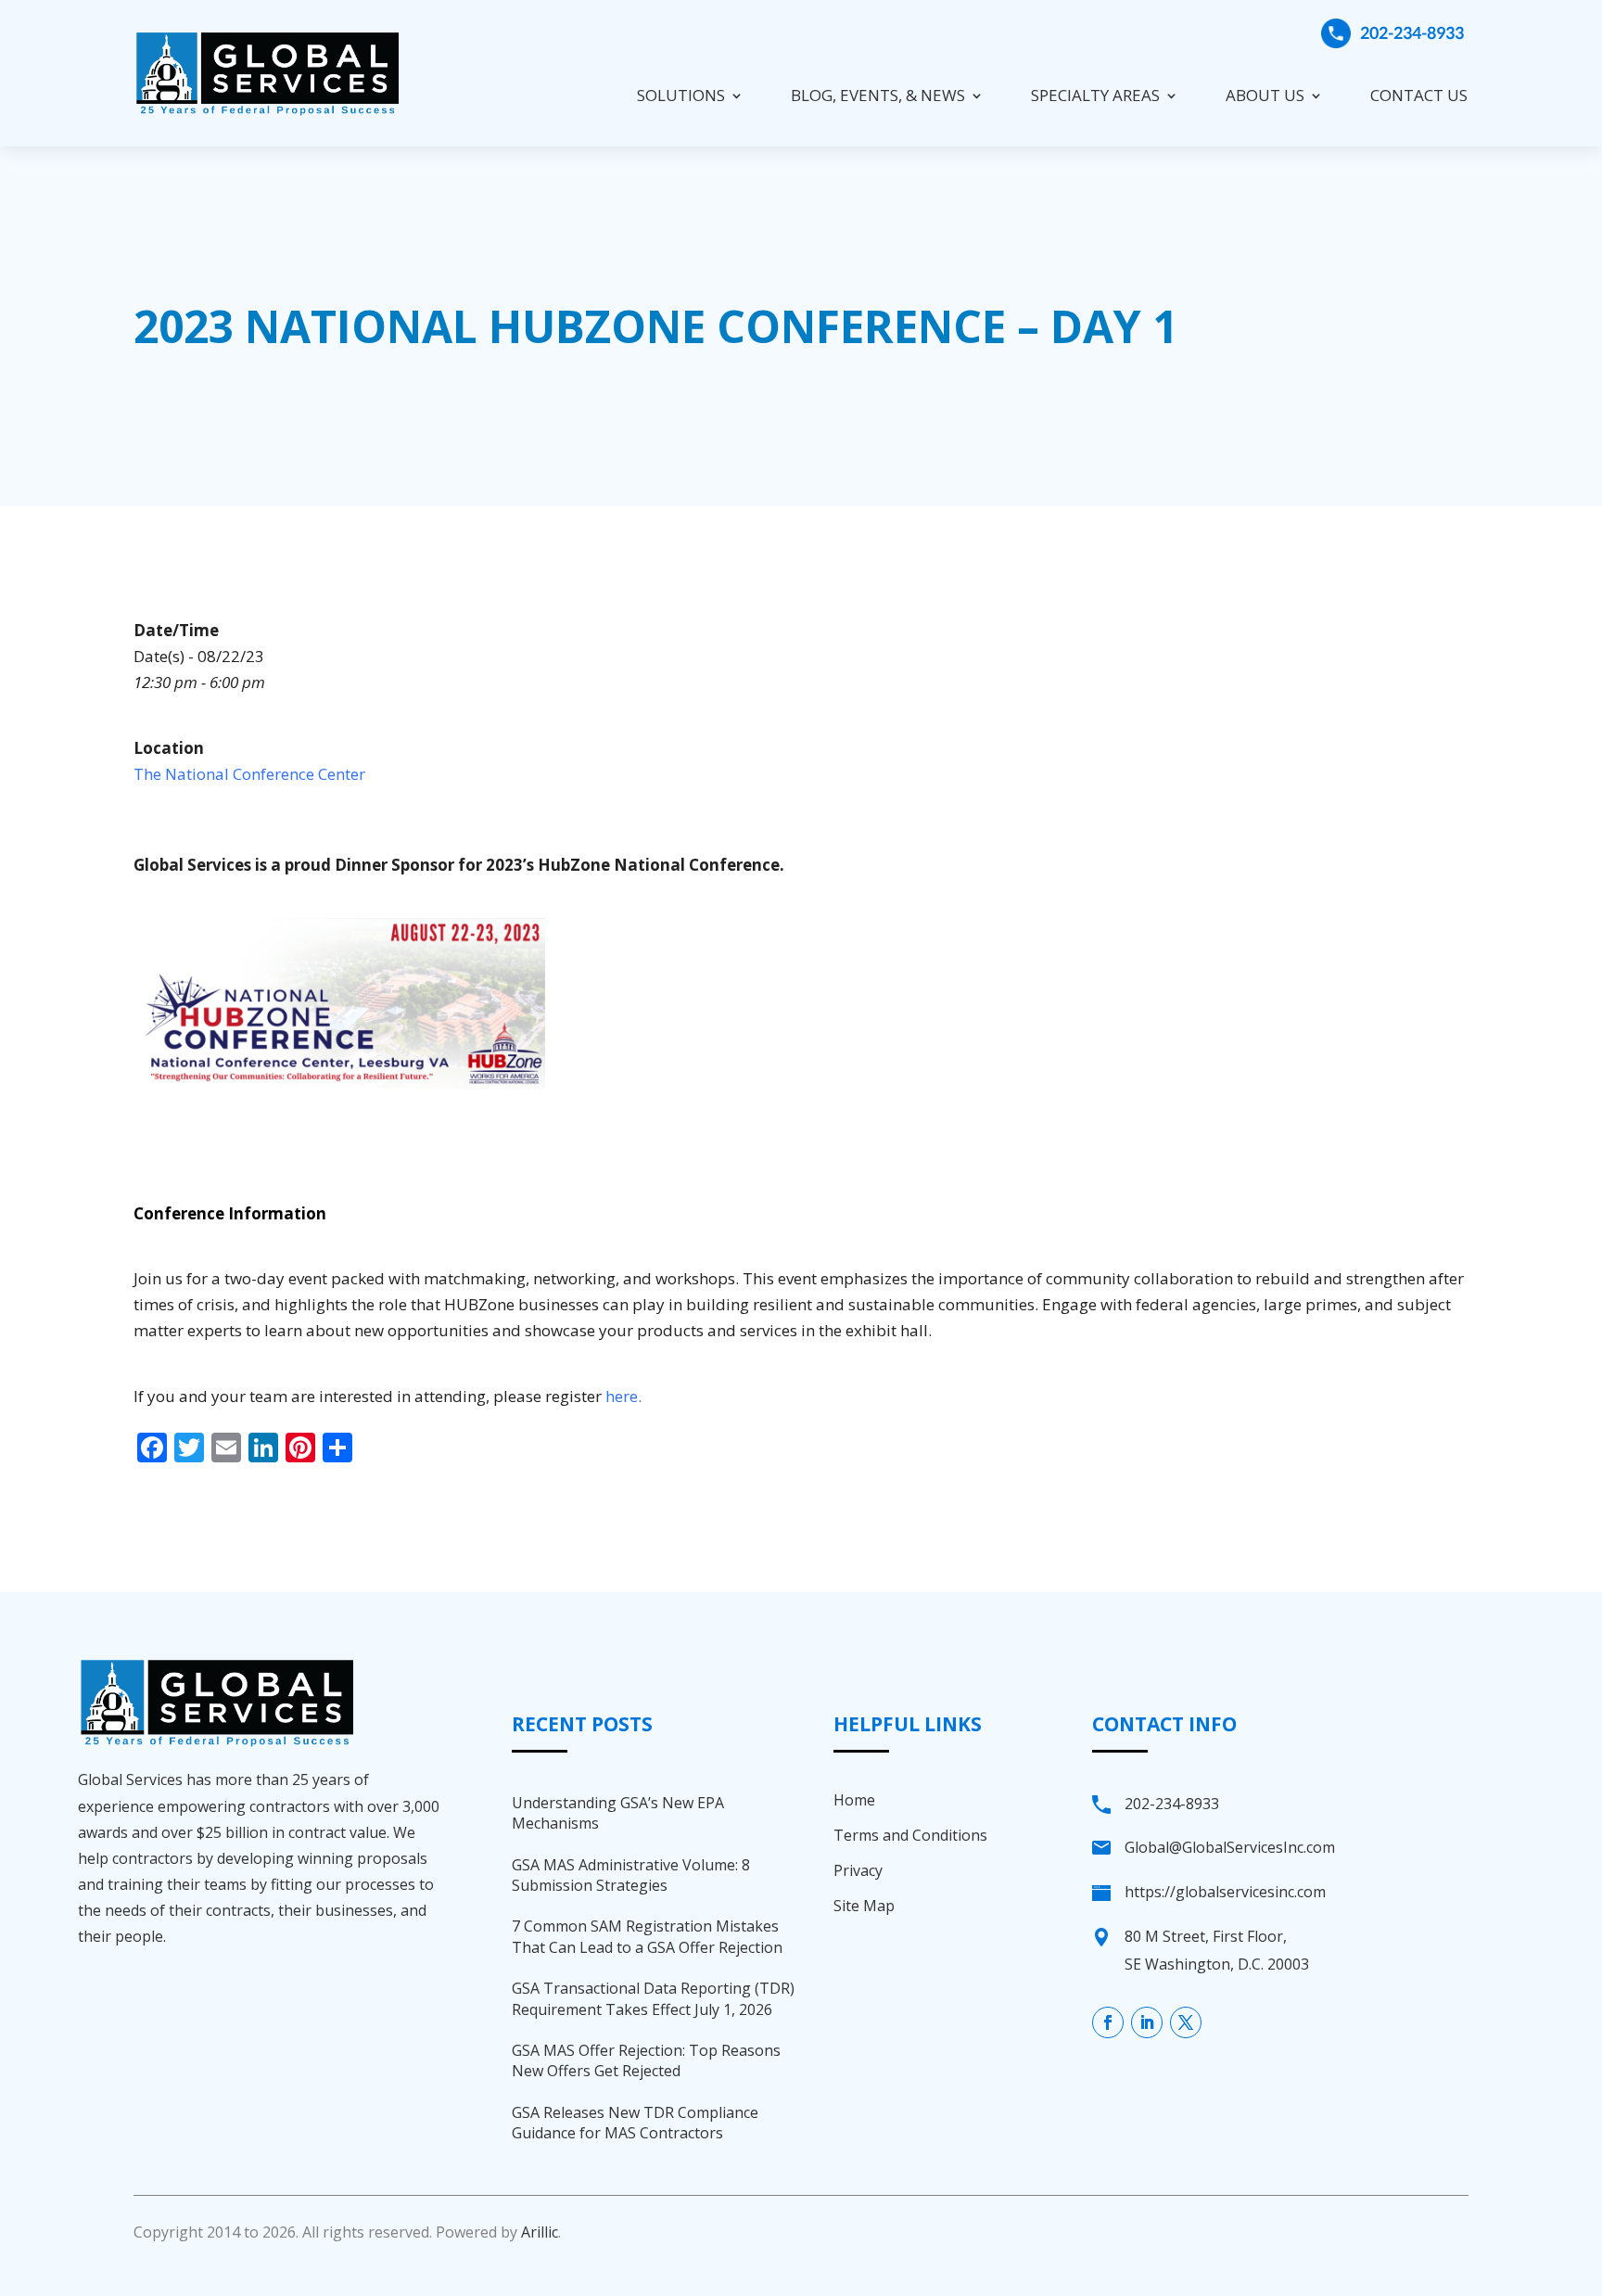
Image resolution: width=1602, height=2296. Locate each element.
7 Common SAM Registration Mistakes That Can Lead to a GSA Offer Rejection (647, 1936)
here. (623, 1396)
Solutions (681, 95)
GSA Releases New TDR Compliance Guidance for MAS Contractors (635, 2123)
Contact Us (1419, 95)
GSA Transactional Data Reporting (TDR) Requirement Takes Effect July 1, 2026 (653, 1998)
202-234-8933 (1412, 32)
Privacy (858, 1870)
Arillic (540, 2232)
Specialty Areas (1095, 95)
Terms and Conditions (910, 1835)
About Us (1265, 95)
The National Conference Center (249, 774)
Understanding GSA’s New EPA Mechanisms (618, 1813)
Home (854, 1800)
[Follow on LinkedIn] (1147, 2022)
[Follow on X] (1186, 2022)
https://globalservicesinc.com (1225, 1892)
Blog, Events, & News (878, 95)
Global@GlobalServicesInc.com (1230, 1847)
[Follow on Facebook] (1108, 2022)
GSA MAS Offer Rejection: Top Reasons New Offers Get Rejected (646, 2060)
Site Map (864, 1906)
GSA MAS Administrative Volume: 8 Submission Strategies (631, 1875)
